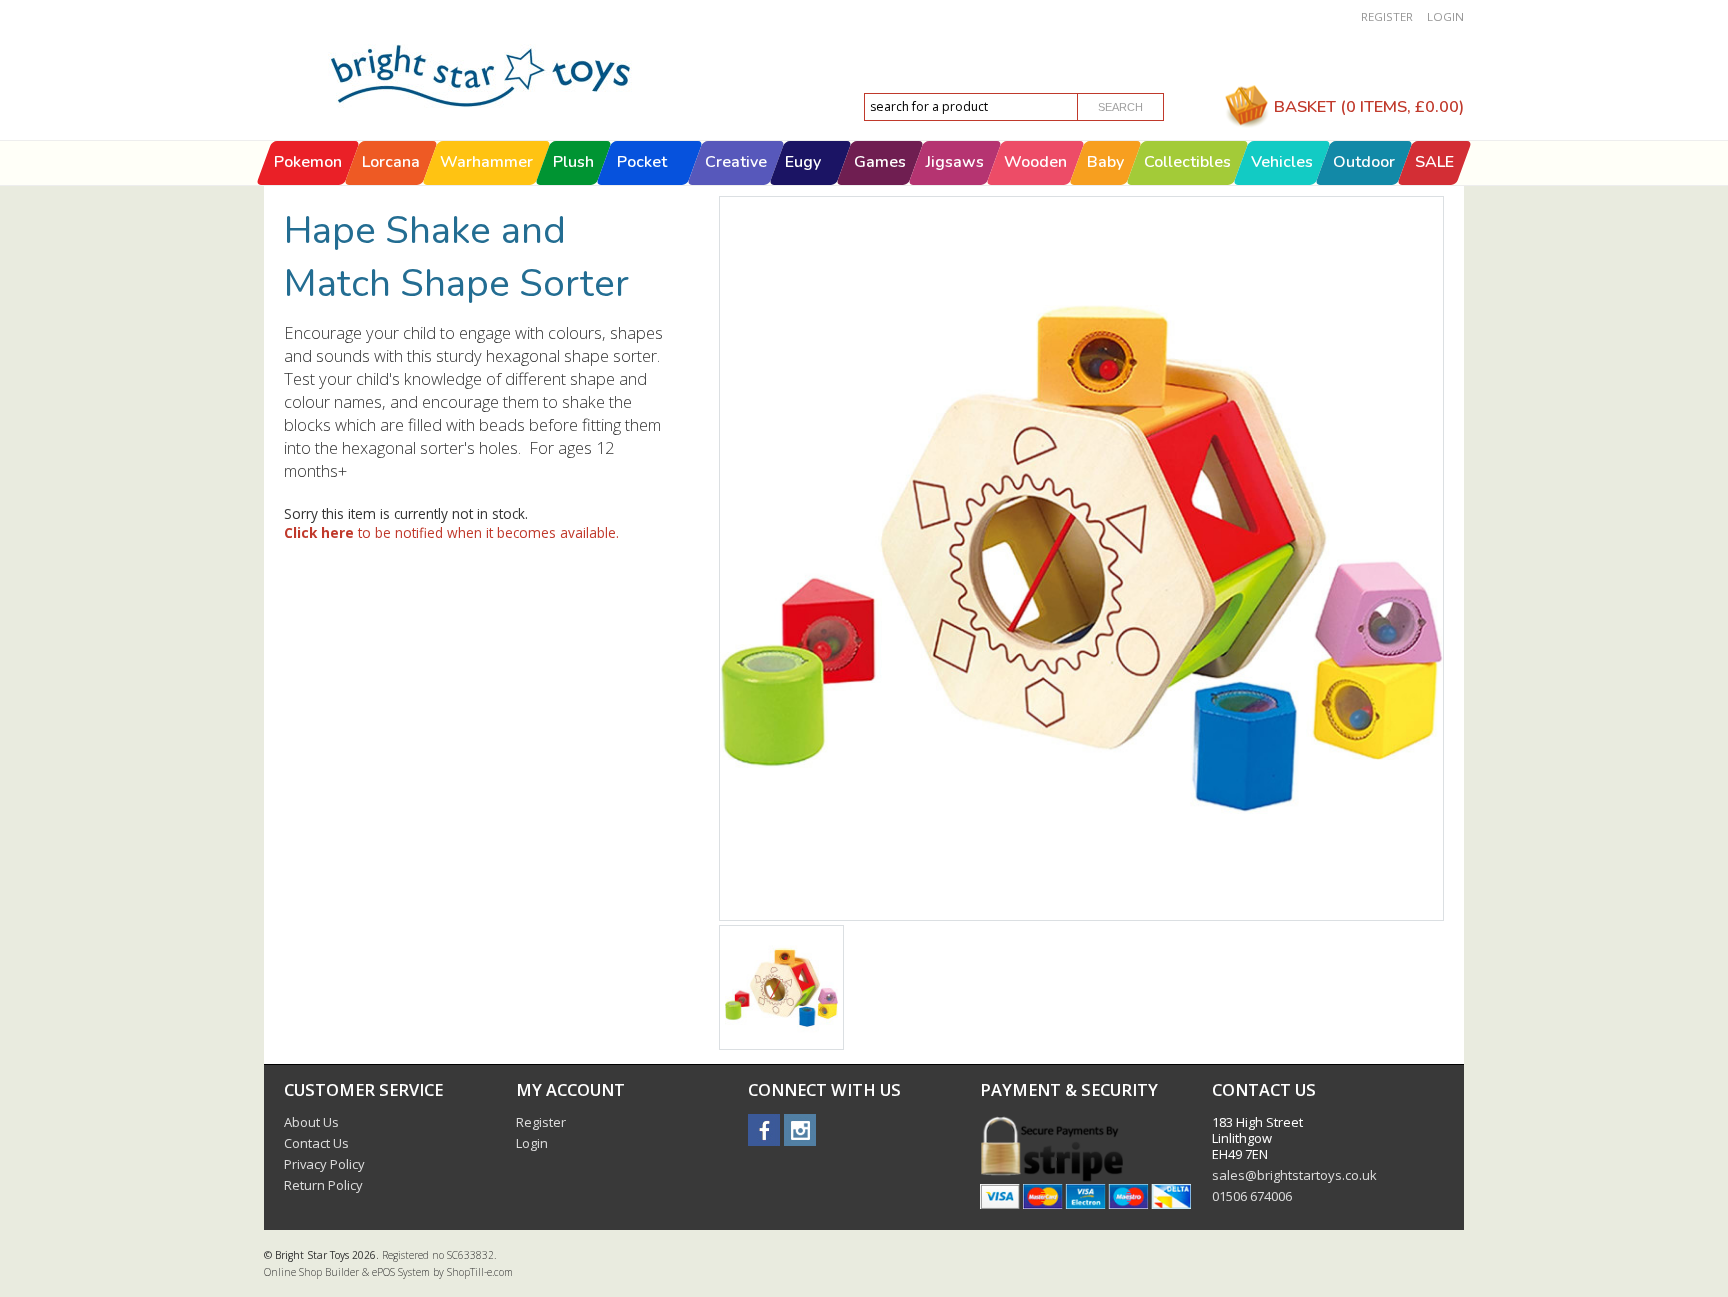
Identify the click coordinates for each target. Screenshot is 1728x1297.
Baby (1105, 162)
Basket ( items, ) (1369, 106)
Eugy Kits (803, 183)
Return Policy (323, 1185)
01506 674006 (1252, 1196)
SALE (1434, 162)
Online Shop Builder (311, 1272)
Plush (573, 162)
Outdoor (1364, 162)
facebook (764, 1130)
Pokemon (308, 162)
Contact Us (316, 1143)
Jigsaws (955, 162)
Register (1387, 16)
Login (1445, 16)
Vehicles (1282, 162)
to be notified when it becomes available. (451, 532)
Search (1120, 107)
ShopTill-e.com (480, 1272)
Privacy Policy (324, 1164)
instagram (800, 1130)
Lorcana (391, 162)
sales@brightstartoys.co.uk (1294, 1175)
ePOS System (401, 1272)
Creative (736, 162)
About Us (311, 1122)
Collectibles (1187, 162)
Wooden (1035, 162)
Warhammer (486, 162)
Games (880, 162)
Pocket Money (642, 183)
